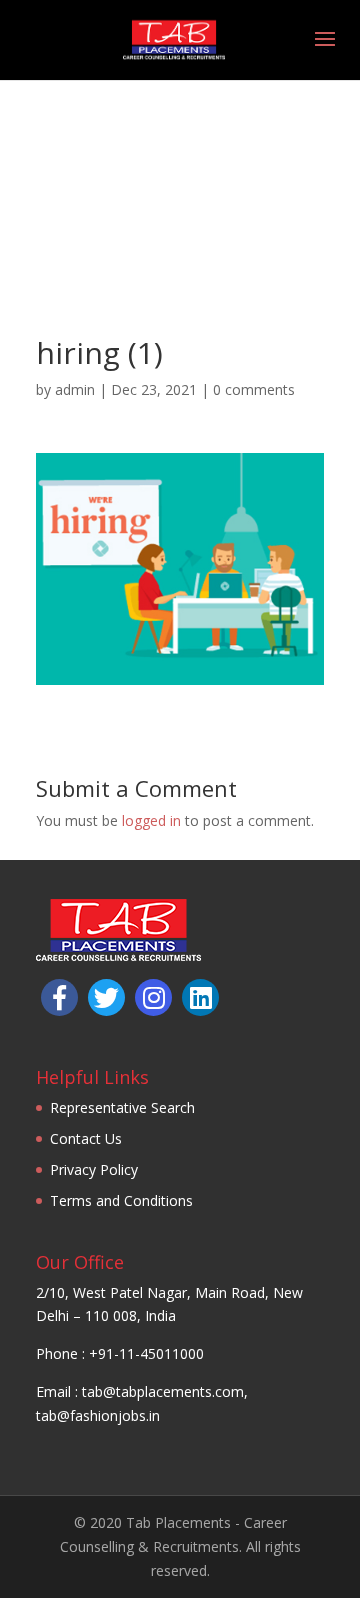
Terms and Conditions (121, 1200)
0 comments (254, 389)
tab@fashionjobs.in (98, 1415)
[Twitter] (106, 997)
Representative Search (122, 1107)
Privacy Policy (94, 1169)
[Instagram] (153, 997)
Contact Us (86, 1138)
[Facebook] (59, 997)
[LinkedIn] (200, 997)
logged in (151, 820)
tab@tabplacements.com (163, 1391)
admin (75, 389)
